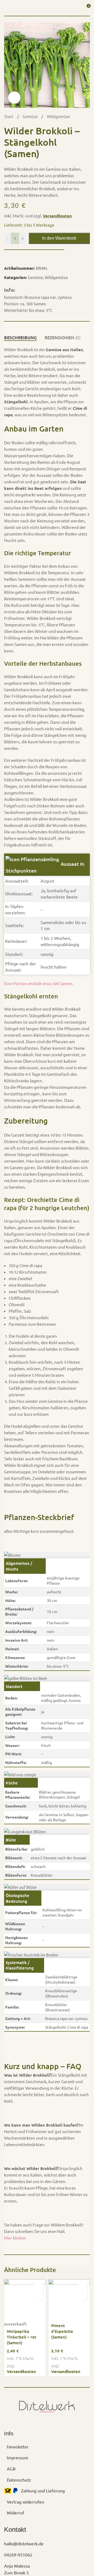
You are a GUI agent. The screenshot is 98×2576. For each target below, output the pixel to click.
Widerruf (16, 2512)
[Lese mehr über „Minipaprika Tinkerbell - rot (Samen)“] (38, 2287)
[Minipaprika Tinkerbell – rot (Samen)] (25, 2300)
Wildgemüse (58, 116)
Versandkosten (57, 216)
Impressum (18, 2457)
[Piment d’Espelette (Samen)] (69, 2300)
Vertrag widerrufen (25, 2502)
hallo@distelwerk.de (24, 2543)
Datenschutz (19, 2479)
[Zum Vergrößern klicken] (14, 98)
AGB (11, 2469)
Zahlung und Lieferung (43, 2491)
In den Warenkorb (59, 238)
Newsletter (18, 2447)
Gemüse (30, 116)
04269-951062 (18, 2555)
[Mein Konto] (76, 8)
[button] (82, 2287)
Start (9, 116)
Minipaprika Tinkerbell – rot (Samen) (22, 2337)
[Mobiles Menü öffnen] (6, 8)
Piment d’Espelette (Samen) (62, 2331)
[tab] (20, 338)
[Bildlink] (47, 2405)
